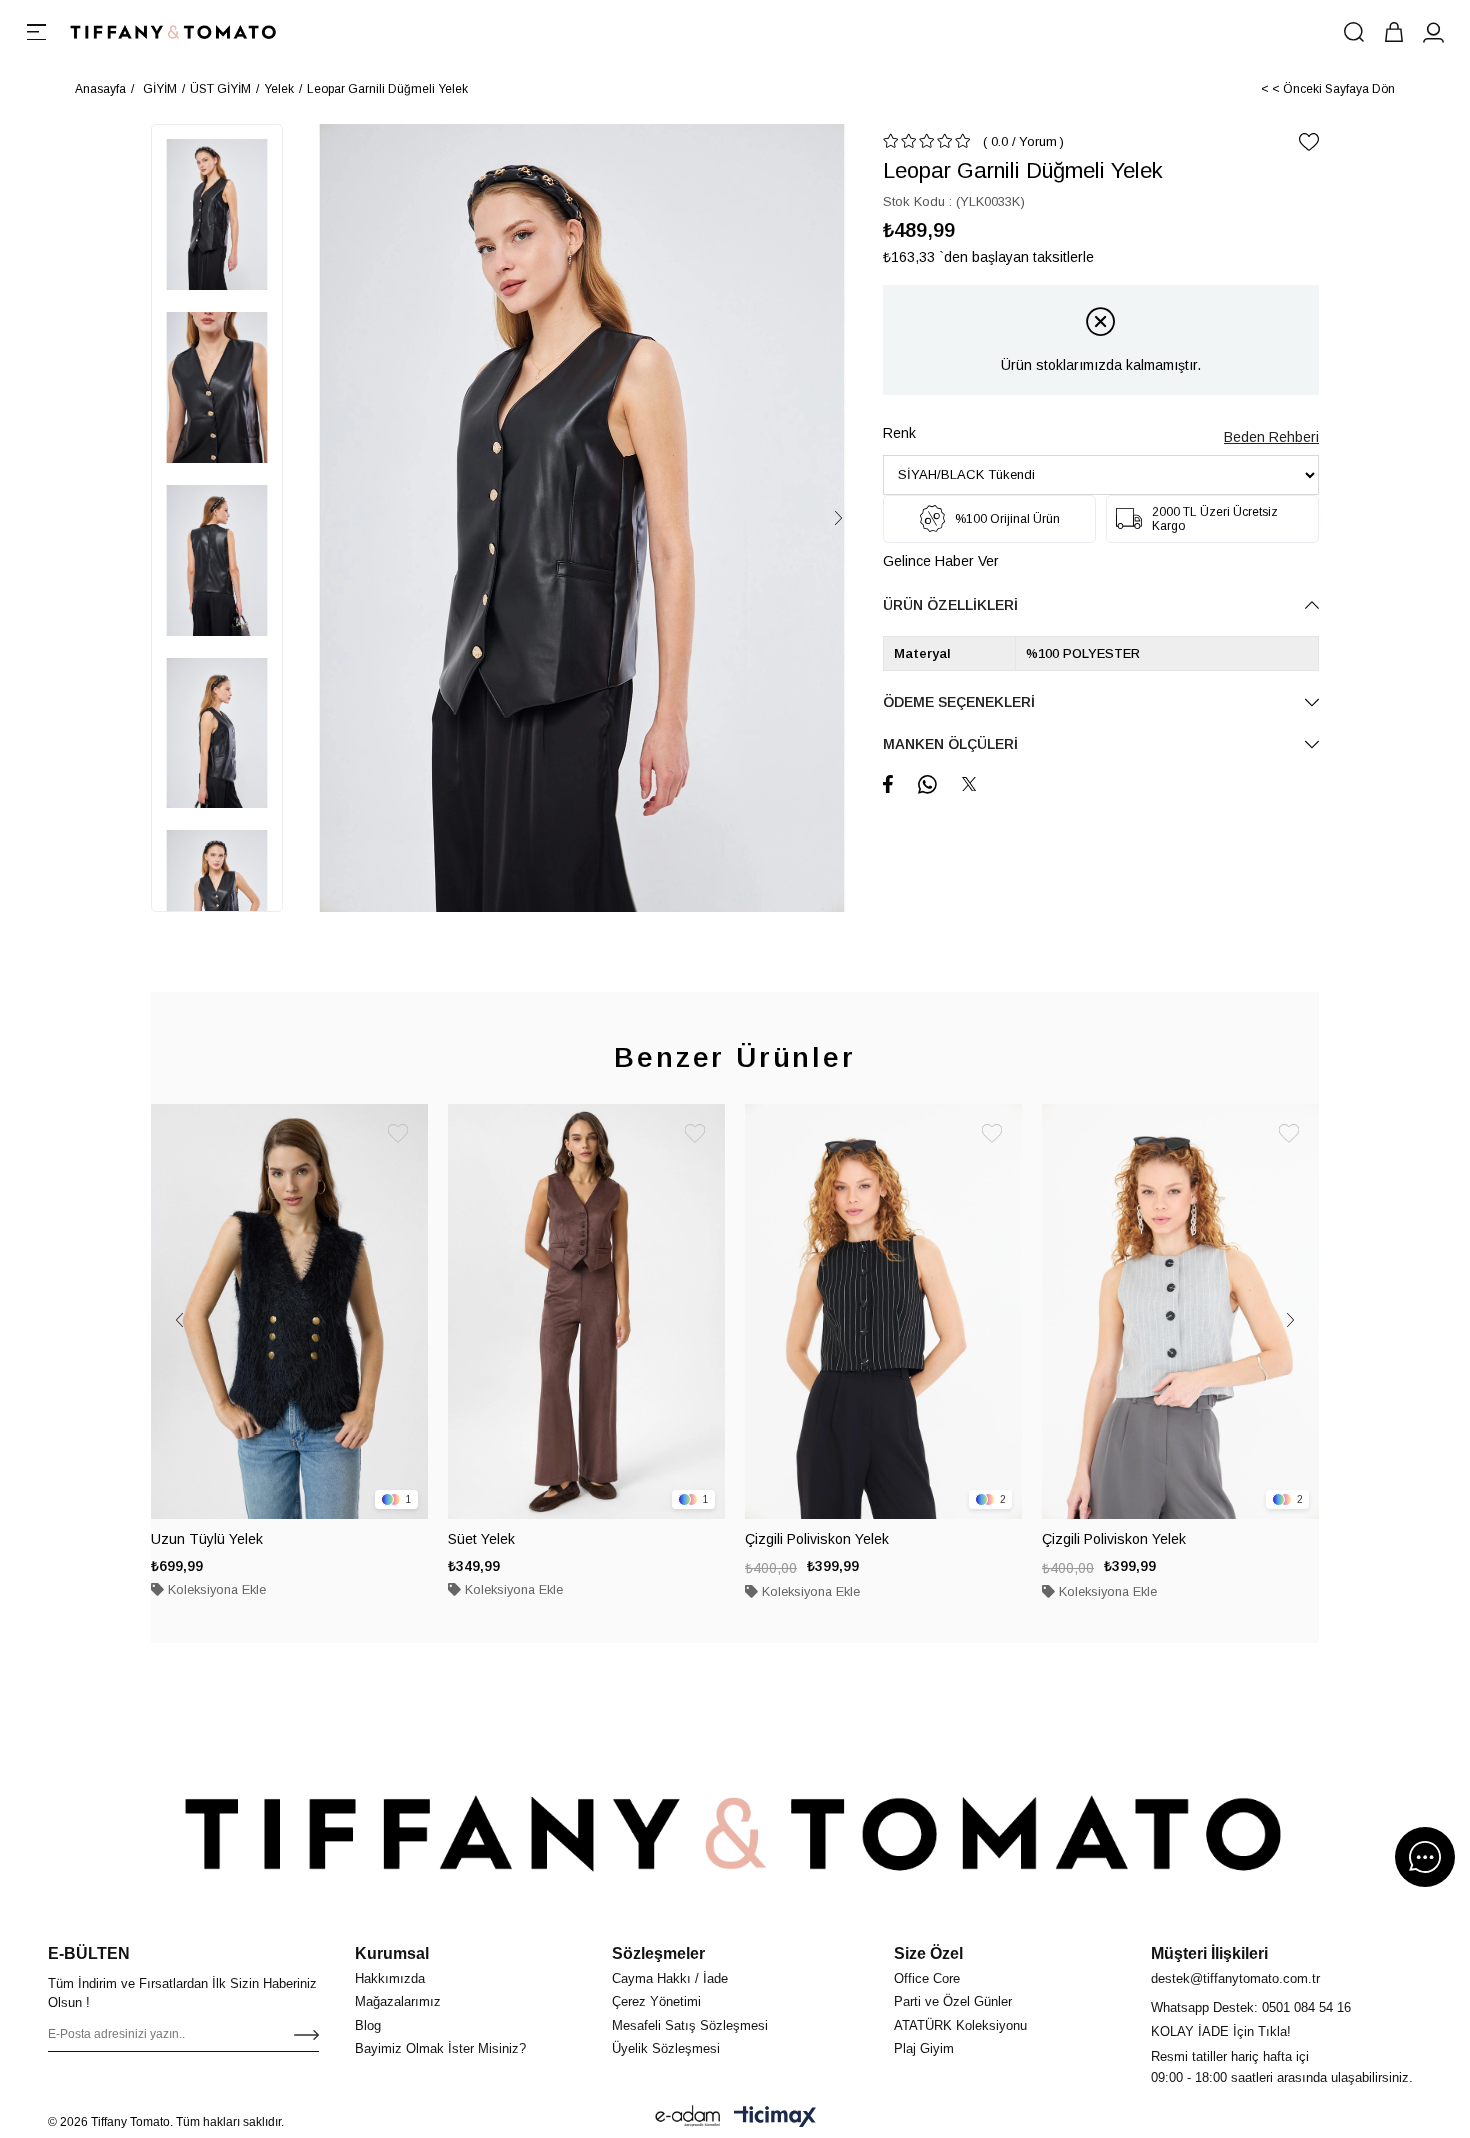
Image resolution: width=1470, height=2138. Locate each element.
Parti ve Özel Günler (953, 2001)
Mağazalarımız (398, 2001)
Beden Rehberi (1271, 437)
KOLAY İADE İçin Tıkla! (1221, 2031)
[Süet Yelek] (586, 1312)
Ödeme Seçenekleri (959, 702)
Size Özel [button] (928, 1953)
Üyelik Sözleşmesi (666, 2048)
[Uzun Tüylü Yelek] (289, 1312)
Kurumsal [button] (392, 1953)
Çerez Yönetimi (656, 2001)
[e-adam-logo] (688, 2116)
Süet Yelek (481, 1539)
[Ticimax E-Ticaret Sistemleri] (775, 2116)
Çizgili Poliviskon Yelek (817, 1539)
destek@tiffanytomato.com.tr (1235, 1978)
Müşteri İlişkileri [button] (1209, 1953)
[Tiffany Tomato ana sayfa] (735, 1833)
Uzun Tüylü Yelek (207, 1539)
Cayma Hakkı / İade (670, 1978)
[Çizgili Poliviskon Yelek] (883, 1312)
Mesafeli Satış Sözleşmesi (690, 2025)
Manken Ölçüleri (950, 744)
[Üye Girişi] (1434, 32)
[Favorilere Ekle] (1309, 142)
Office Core (927, 1978)
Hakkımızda (390, 1978)
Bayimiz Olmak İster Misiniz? (440, 2048)
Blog (368, 2025)
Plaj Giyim (924, 2048)
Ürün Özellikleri (950, 605)
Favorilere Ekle (398, 1134)
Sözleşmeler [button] (658, 1953)
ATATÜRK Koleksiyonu (960, 2025)
